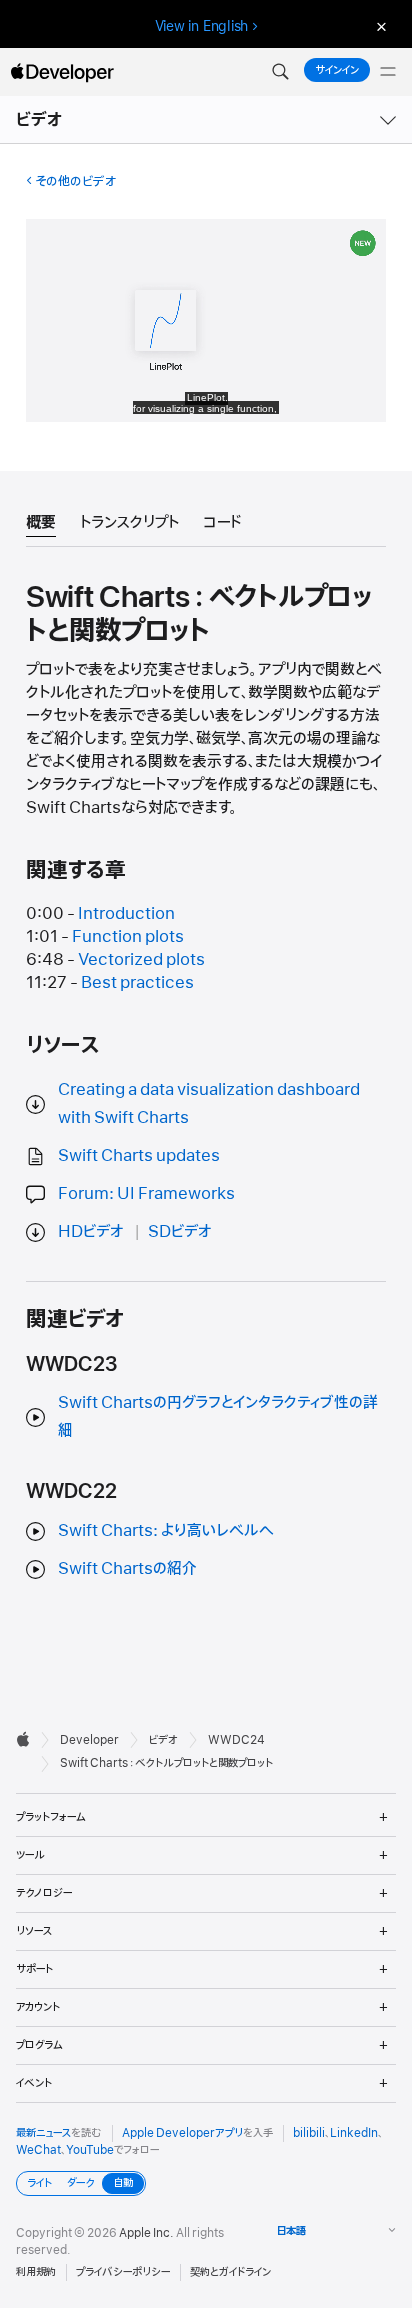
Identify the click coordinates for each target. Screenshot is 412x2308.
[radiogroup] (81, 2183)
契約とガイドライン (230, 2272)
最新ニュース (43, 2133)
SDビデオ (180, 1232)
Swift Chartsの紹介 (127, 1569)
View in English (202, 26)
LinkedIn (354, 2133)
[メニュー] (388, 72)
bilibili (309, 2133)
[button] (280, 72)
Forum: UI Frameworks (146, 1194)
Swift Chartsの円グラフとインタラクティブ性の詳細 (218, 1416)
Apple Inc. (146, 2233)
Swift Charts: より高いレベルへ (166, 1531)
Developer (89, 1740)
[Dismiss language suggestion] (379, 26)
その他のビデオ (75, 181)
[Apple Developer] (62, 72)
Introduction (126, 914)
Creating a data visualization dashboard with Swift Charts (209, 1103)
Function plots (128, 937)
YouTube (90, 2150)
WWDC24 (236, 1740)
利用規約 (36, 2272)
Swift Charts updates (139, 1156)
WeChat (38, 2150)
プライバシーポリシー (123, 2272)
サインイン (337, 70)
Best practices (137, 983)
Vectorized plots (141, 960)
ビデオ (40, 120)
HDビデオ (91, 1232)
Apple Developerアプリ (182, 2133)
